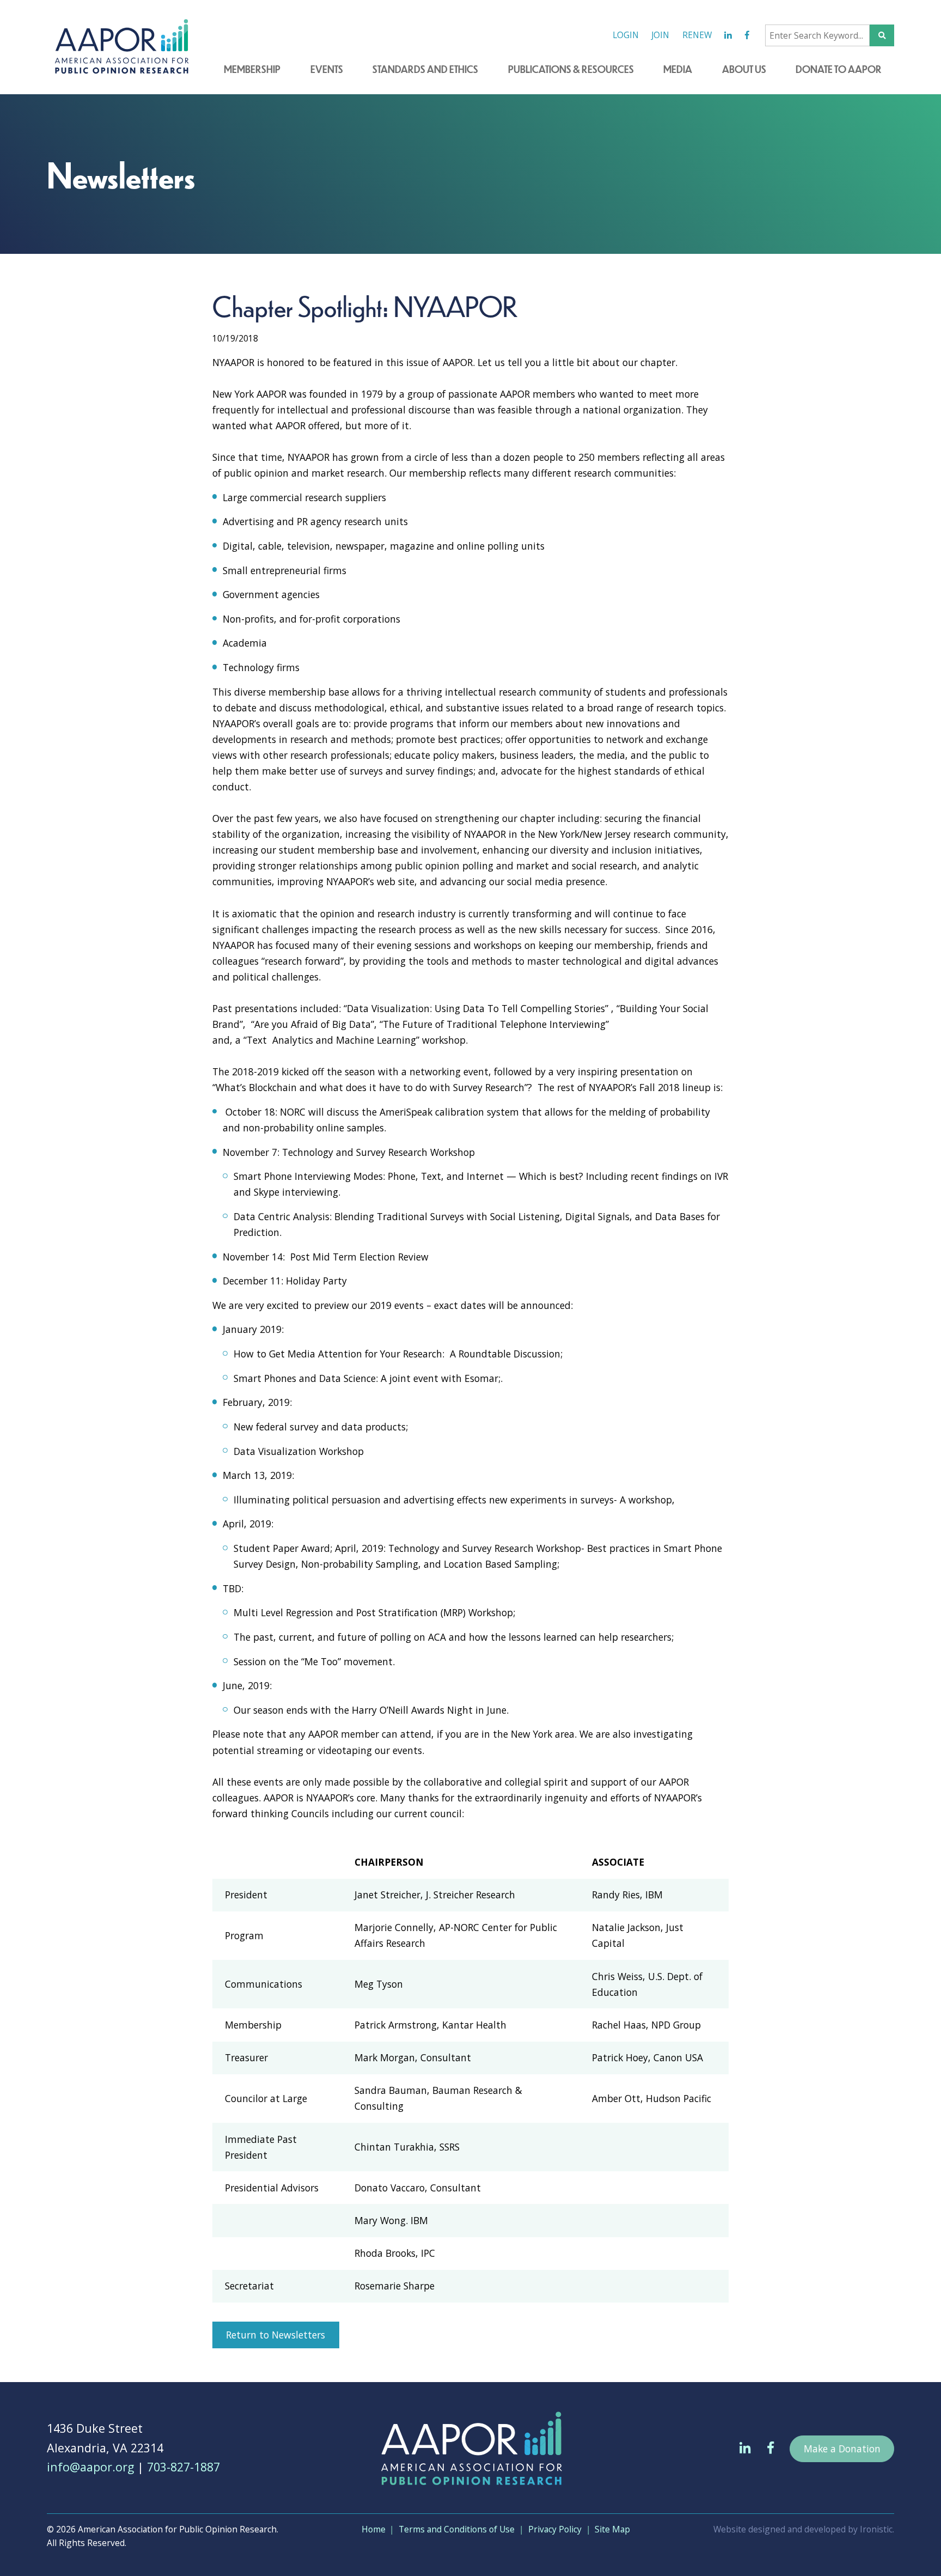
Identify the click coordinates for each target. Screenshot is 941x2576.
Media (678, 69)
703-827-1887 (184, 2467)
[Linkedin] (728, 35)
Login (626, 35)
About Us (744, 69)
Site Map (612, 2529)
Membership (252, 69)
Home (374, 2529)
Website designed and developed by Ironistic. (804, 2529)
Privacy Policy (555, 2529)
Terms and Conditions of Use (457, 2529)
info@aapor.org (90, 2467)
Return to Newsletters (276, 2335)
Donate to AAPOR (839, 69)
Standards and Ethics (425, 69)
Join (660, 35)
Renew (697, 35)
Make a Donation (842, 2449)
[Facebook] (747, 35)
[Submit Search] (882, 35)
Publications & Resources (571, 69)
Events (327, 69)
